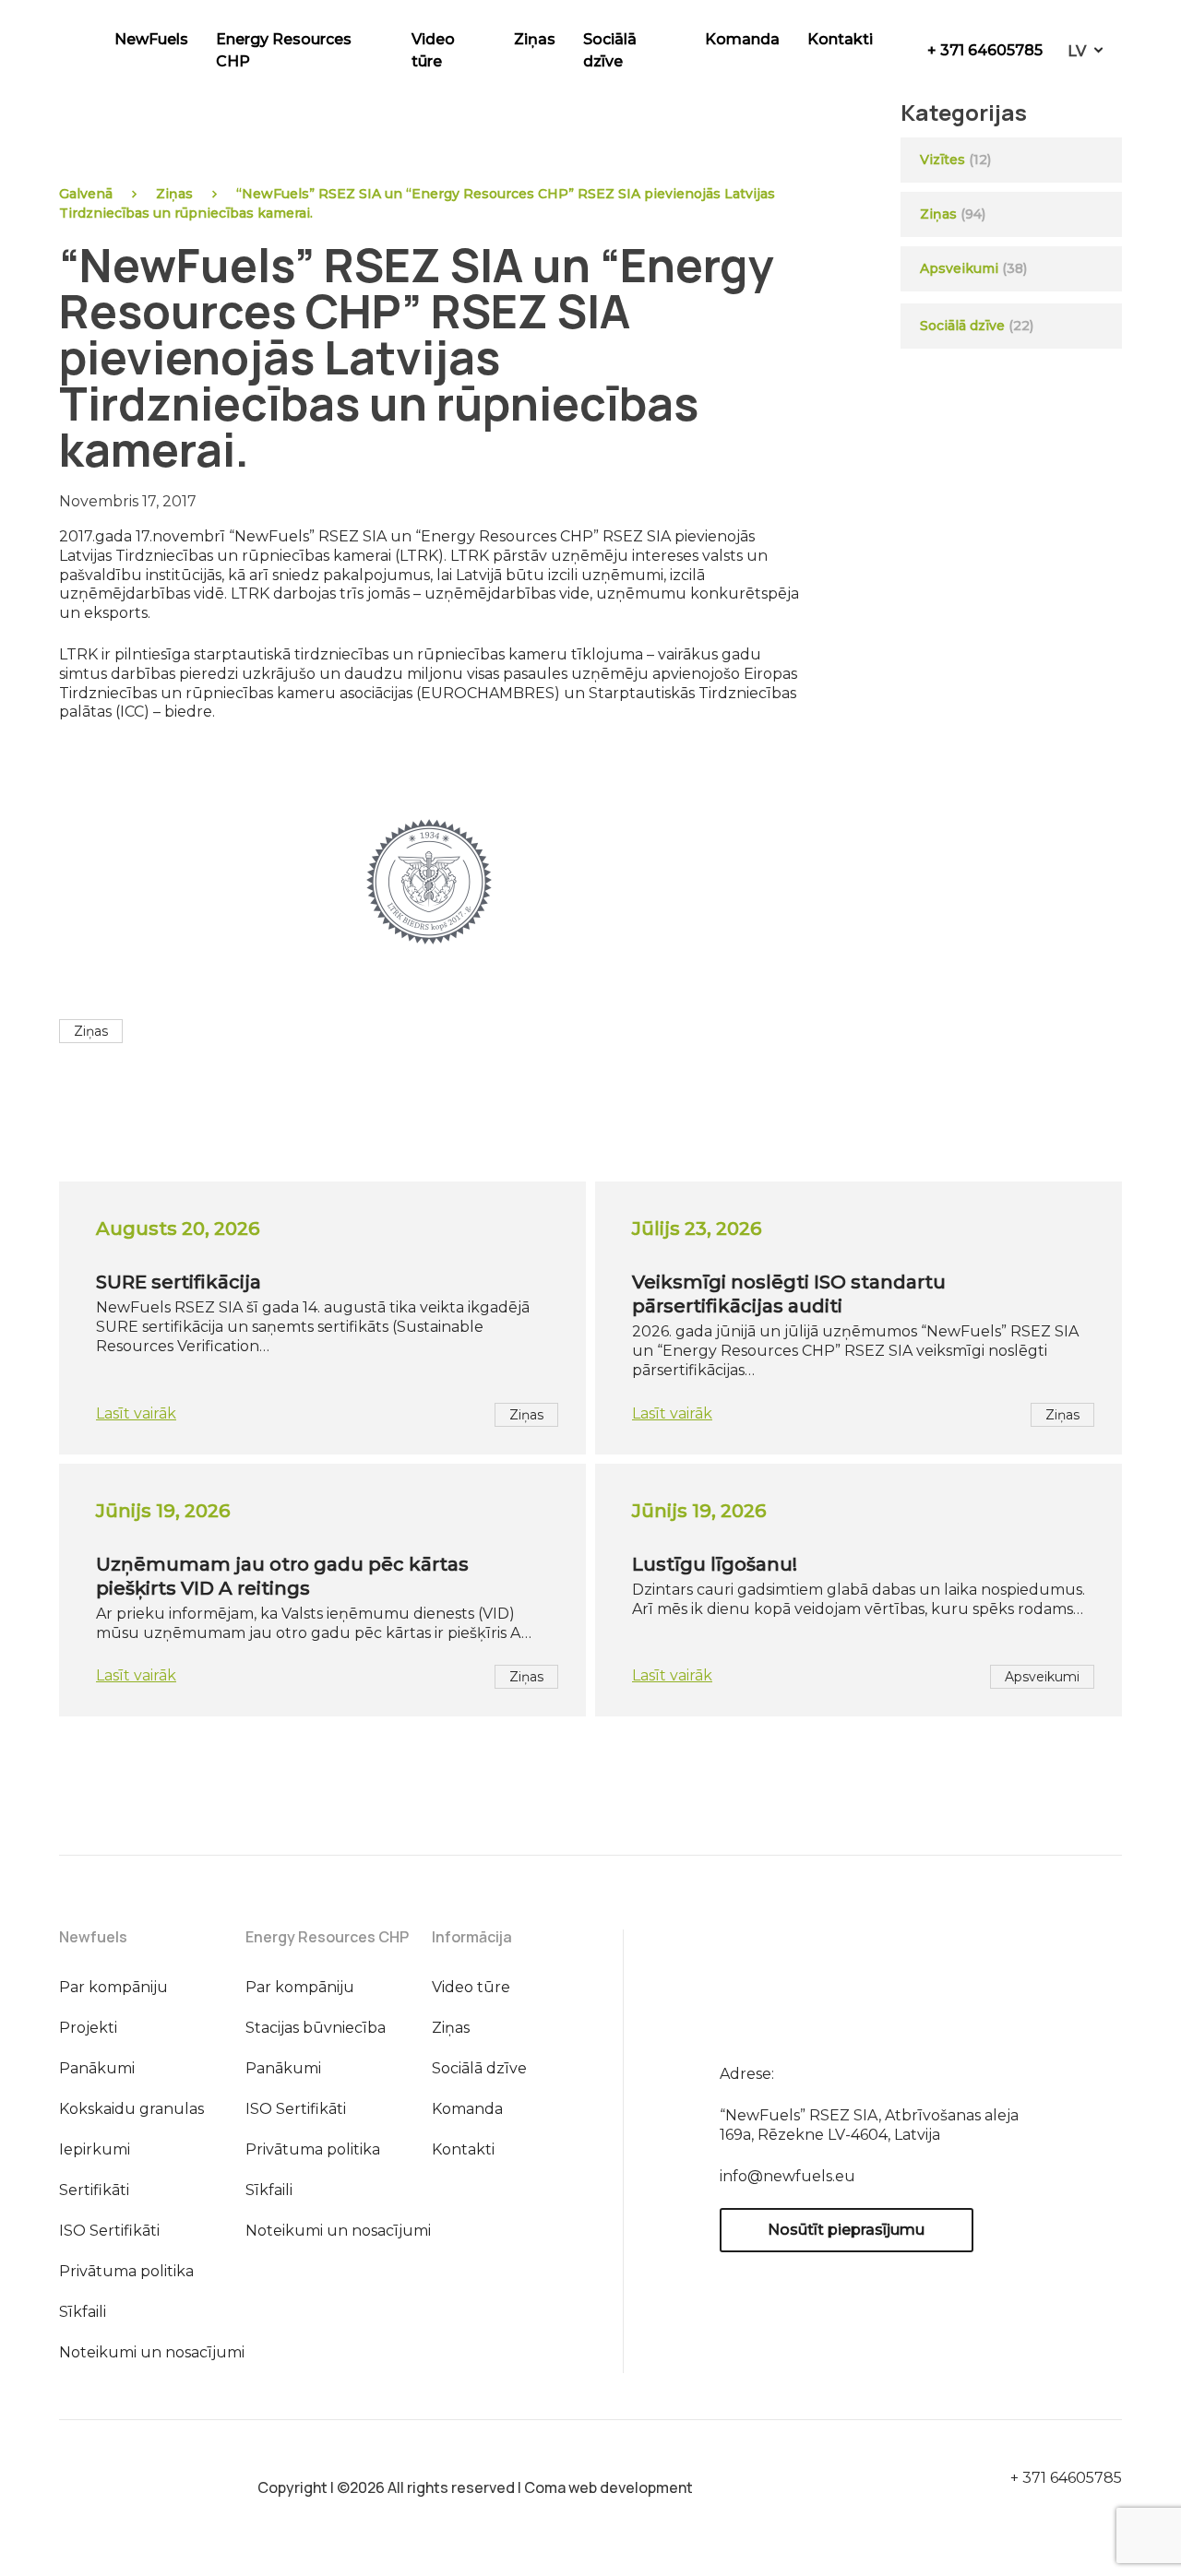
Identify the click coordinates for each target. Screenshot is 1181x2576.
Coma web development (608, 2487)
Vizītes (942, 160)
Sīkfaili (83, 2312)
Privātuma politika (126, 2271)
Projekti (88, 2028)
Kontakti (840, 39)
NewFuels (151, 39)
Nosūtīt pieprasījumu (846, 2230)
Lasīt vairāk (136, 1413)
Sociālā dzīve (610, 50)
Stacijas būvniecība (316, 2028)
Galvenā (86, 194)
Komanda (742, 39)
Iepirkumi (95, 2149)
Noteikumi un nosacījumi (152, 2352)
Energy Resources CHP (284, 50)
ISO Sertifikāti (109, 2231)
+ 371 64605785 (985, 50)
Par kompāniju (113, 1987)
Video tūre (433, 50)
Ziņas (535, 39)
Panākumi (97, 2068)
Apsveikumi (959, 268)
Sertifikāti (94, 2190)
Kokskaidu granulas (131, 2109)
